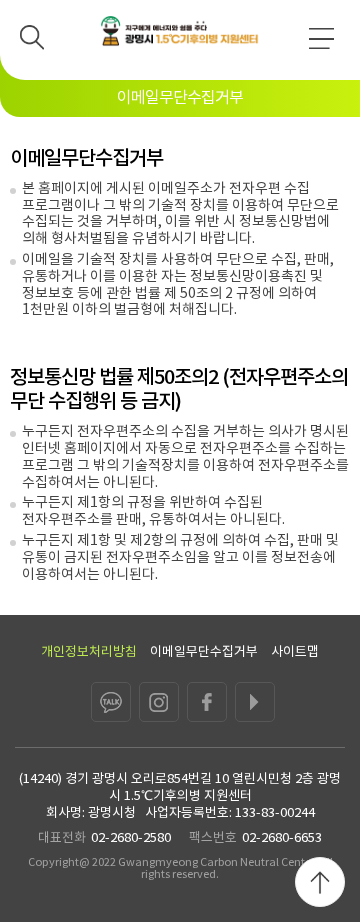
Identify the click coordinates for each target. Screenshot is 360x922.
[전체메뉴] (327, 46)
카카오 (111, 702)
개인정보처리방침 (89, 652)
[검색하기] (38, 43)
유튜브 (255, 702)
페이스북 (207, 702)
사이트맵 (295, 652)
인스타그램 (159, 702)
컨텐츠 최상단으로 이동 (320, 882)
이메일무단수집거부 (204, 652)
